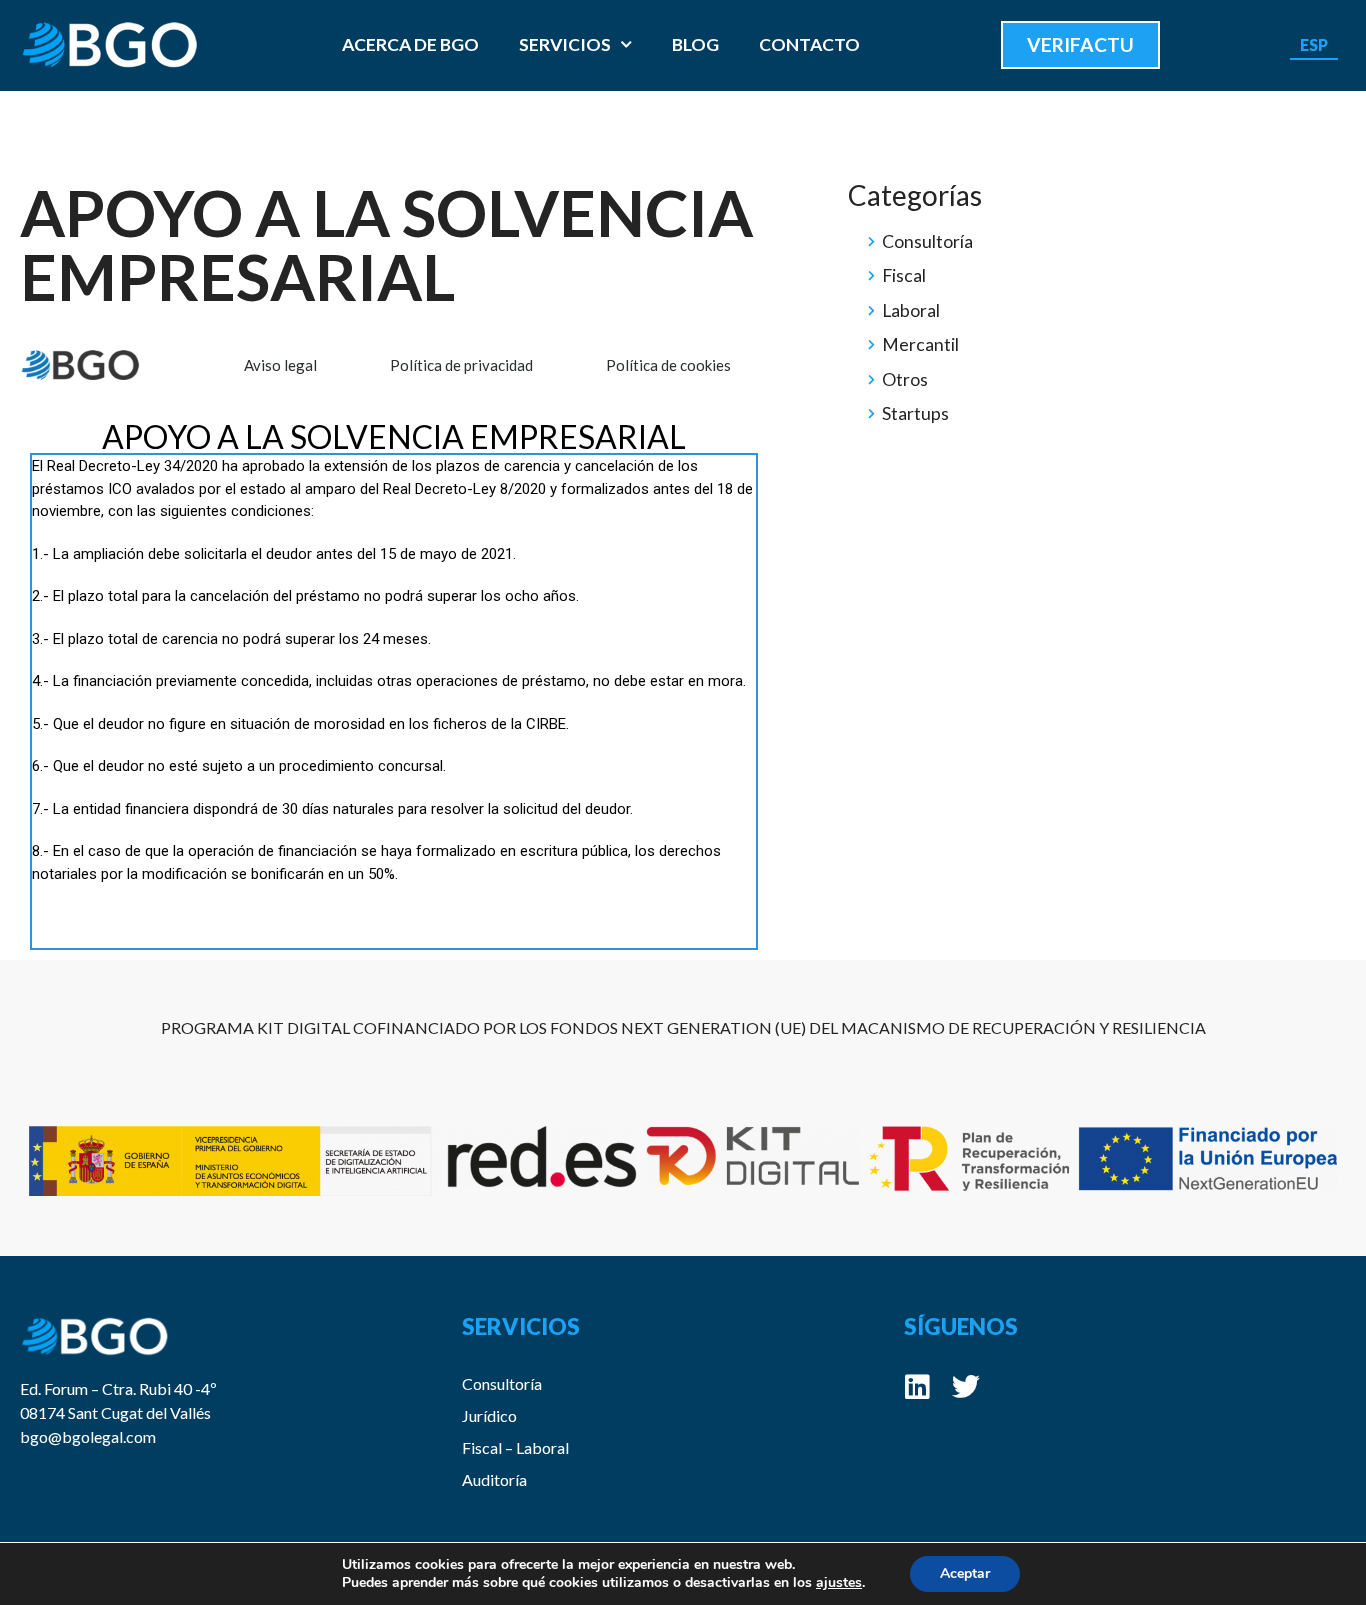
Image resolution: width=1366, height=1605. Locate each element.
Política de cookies (668, 365)
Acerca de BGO (410, 44)
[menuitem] (1314, 44)
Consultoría (502, 1383)
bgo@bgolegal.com (88, 1436)
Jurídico (489, 1415)
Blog (695, 44)
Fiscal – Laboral (515, 1447)
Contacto (809, 44)
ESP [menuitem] (1314, 43)
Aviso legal (280, 365)
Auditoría (494, 1479)
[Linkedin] (918, 1387)
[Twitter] (966, 1387)
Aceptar (965, 1573)
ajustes (839, 1583)
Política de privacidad (461, 365)
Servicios (565, 44)
